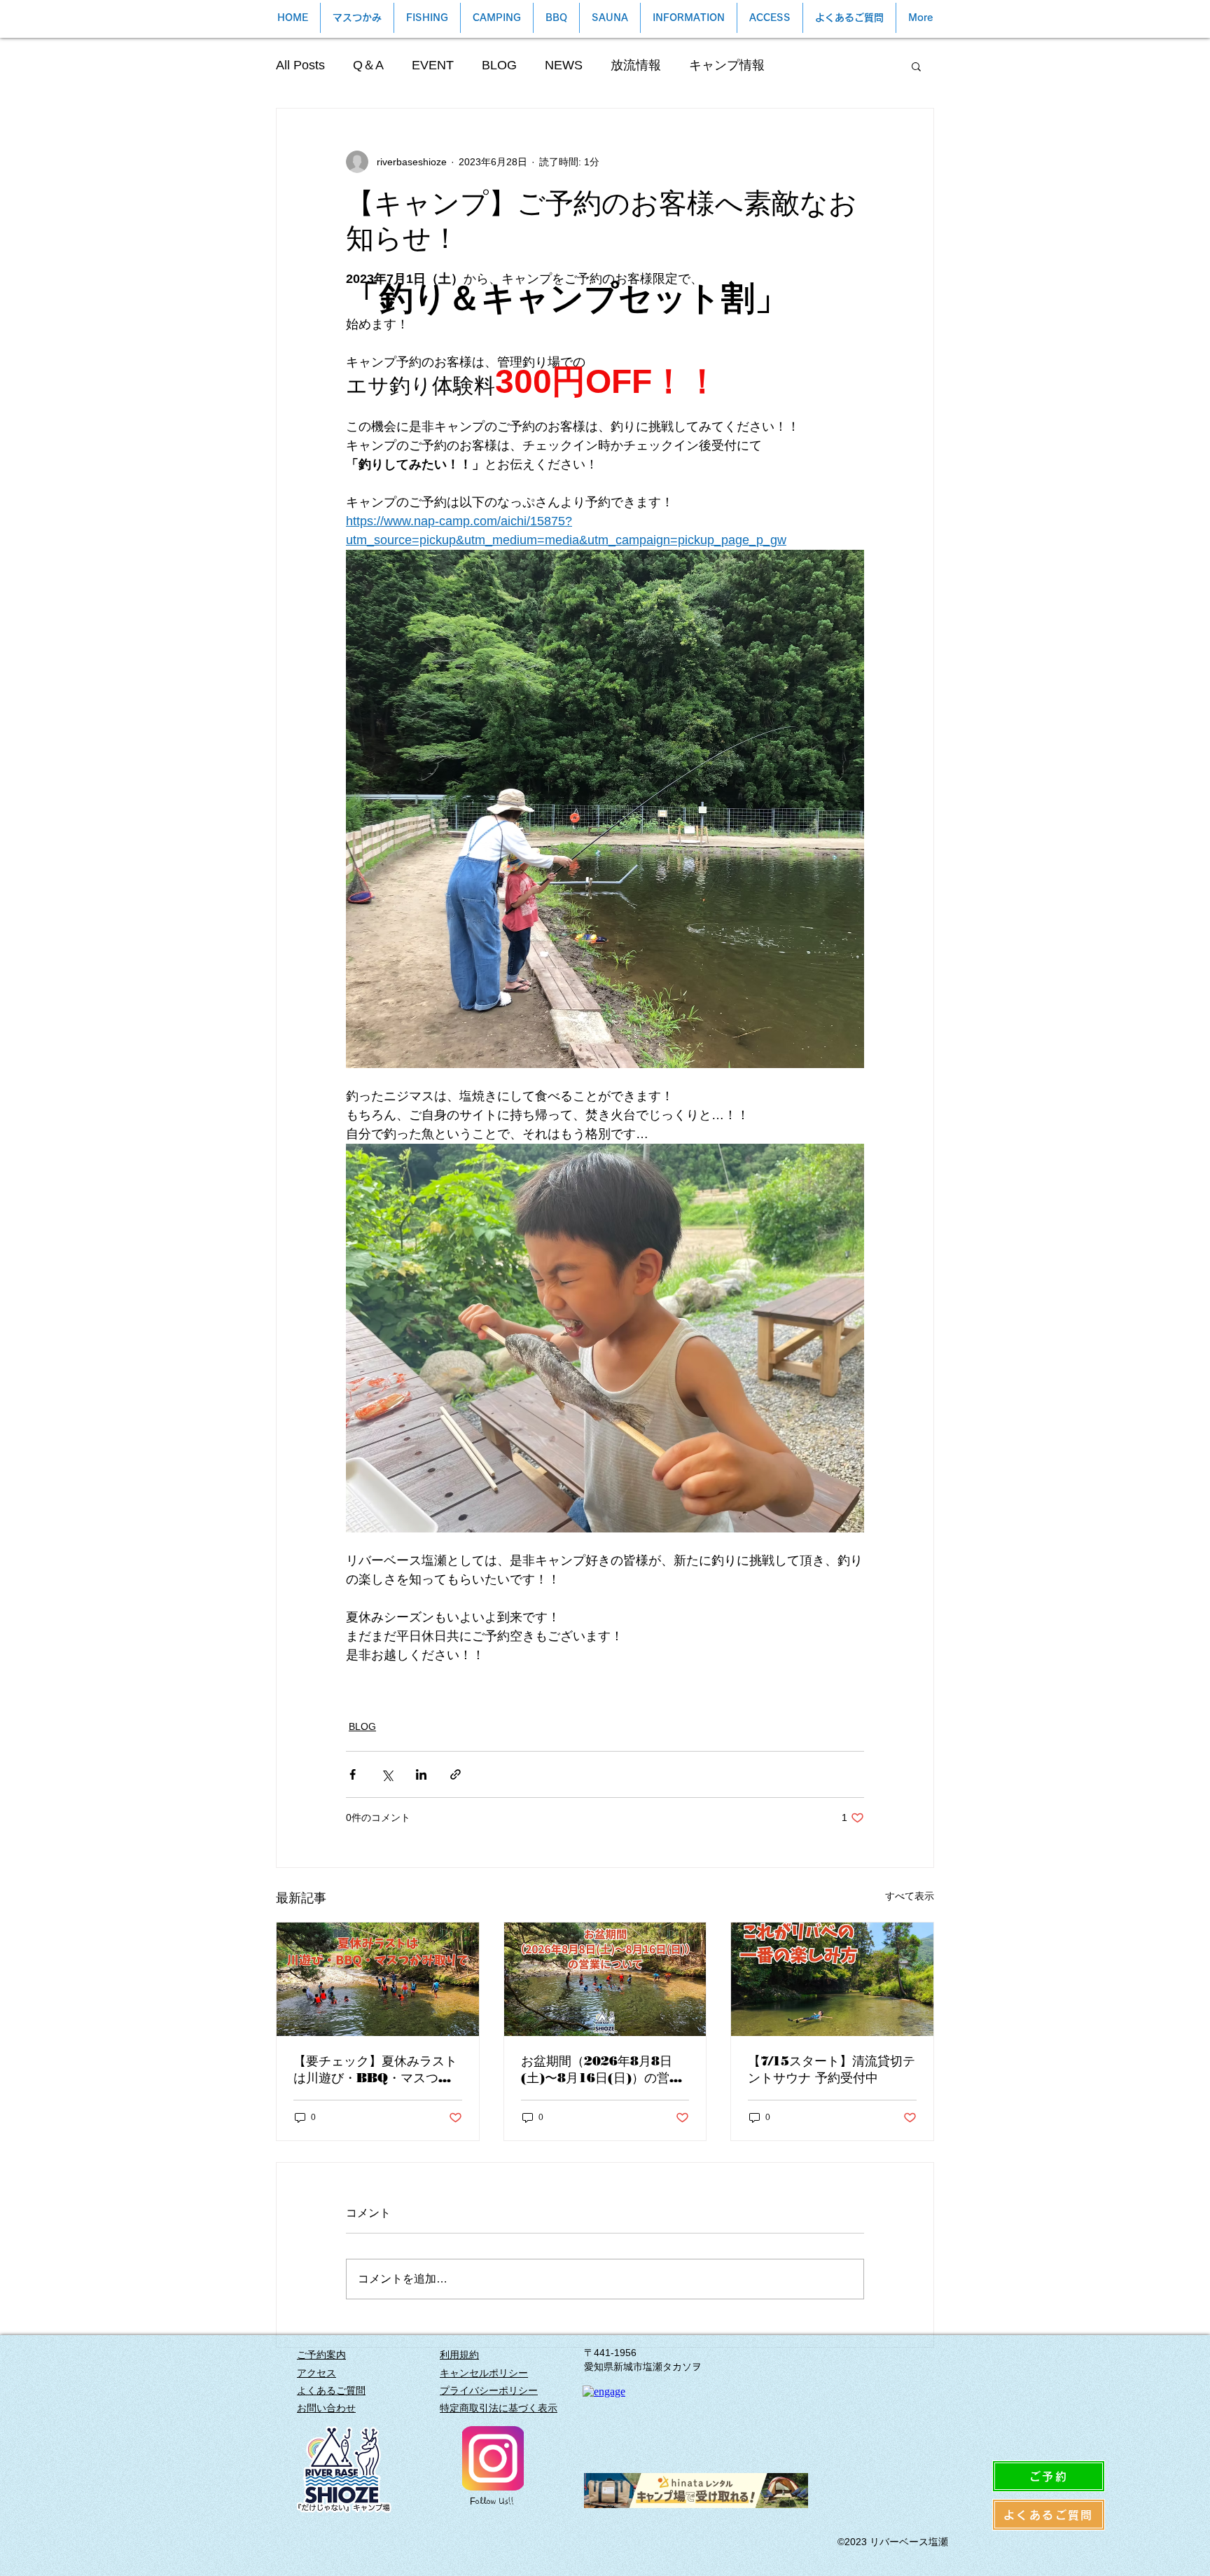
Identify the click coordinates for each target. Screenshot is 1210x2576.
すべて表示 (910, 1896)
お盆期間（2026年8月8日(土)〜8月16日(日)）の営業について (601, 2070)
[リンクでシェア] (456, 1774)
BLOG (499, 65)
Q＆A (368, 65)
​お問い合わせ (326, 2408)
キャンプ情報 (727, 65)
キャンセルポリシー (484, 2373)
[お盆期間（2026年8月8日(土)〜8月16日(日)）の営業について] (605, 1979)
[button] (916, 66)
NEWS (564, 65)
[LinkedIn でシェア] (421, 1774)
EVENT (433, 65)
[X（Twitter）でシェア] (387, 1774)
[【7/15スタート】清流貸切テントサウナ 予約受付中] (832, 1979)
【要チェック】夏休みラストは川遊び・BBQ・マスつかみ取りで (375, 2070)
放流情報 (636, 65)
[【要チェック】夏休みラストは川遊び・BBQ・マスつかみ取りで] (378, 1979)
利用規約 (459, 2355)
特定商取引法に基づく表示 (499, 2408)
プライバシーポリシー (489, 2390)
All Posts (300, 65)
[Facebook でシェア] (353, 1774)
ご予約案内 (321, 2355)
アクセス (317, 2373)
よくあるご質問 (331, 2390)
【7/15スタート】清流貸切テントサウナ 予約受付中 (832, 2070)
